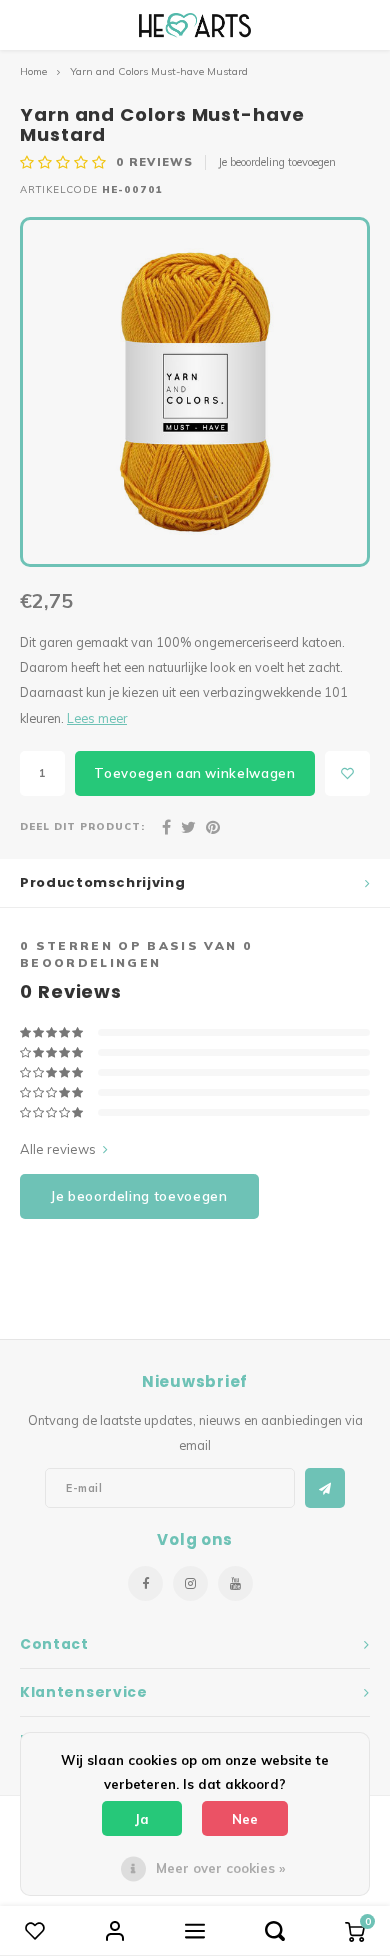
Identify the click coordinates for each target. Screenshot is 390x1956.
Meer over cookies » (220, 1868)
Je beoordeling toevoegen (277, 162)
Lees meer (97, 718)
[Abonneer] (325, 1488)
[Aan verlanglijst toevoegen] (347, 773)
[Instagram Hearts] (190, 1583)
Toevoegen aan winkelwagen (194, 773)
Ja (142, 1819)
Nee (245, 1819)
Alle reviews (58, 1149)
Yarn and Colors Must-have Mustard (159, 71)
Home (33, 71)
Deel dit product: (82, 826)
